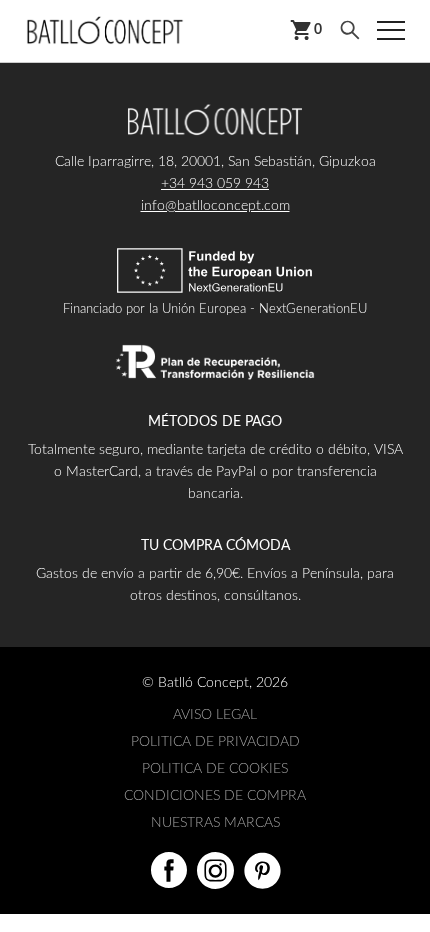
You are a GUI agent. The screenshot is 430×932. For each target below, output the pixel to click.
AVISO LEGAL (215, 715)
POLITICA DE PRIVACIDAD (215, 742)
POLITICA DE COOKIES (215, 769)
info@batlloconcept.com (215, 206)
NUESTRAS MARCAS (215, 823)
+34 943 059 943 (215, 184)
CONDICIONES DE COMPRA (215, 796)
